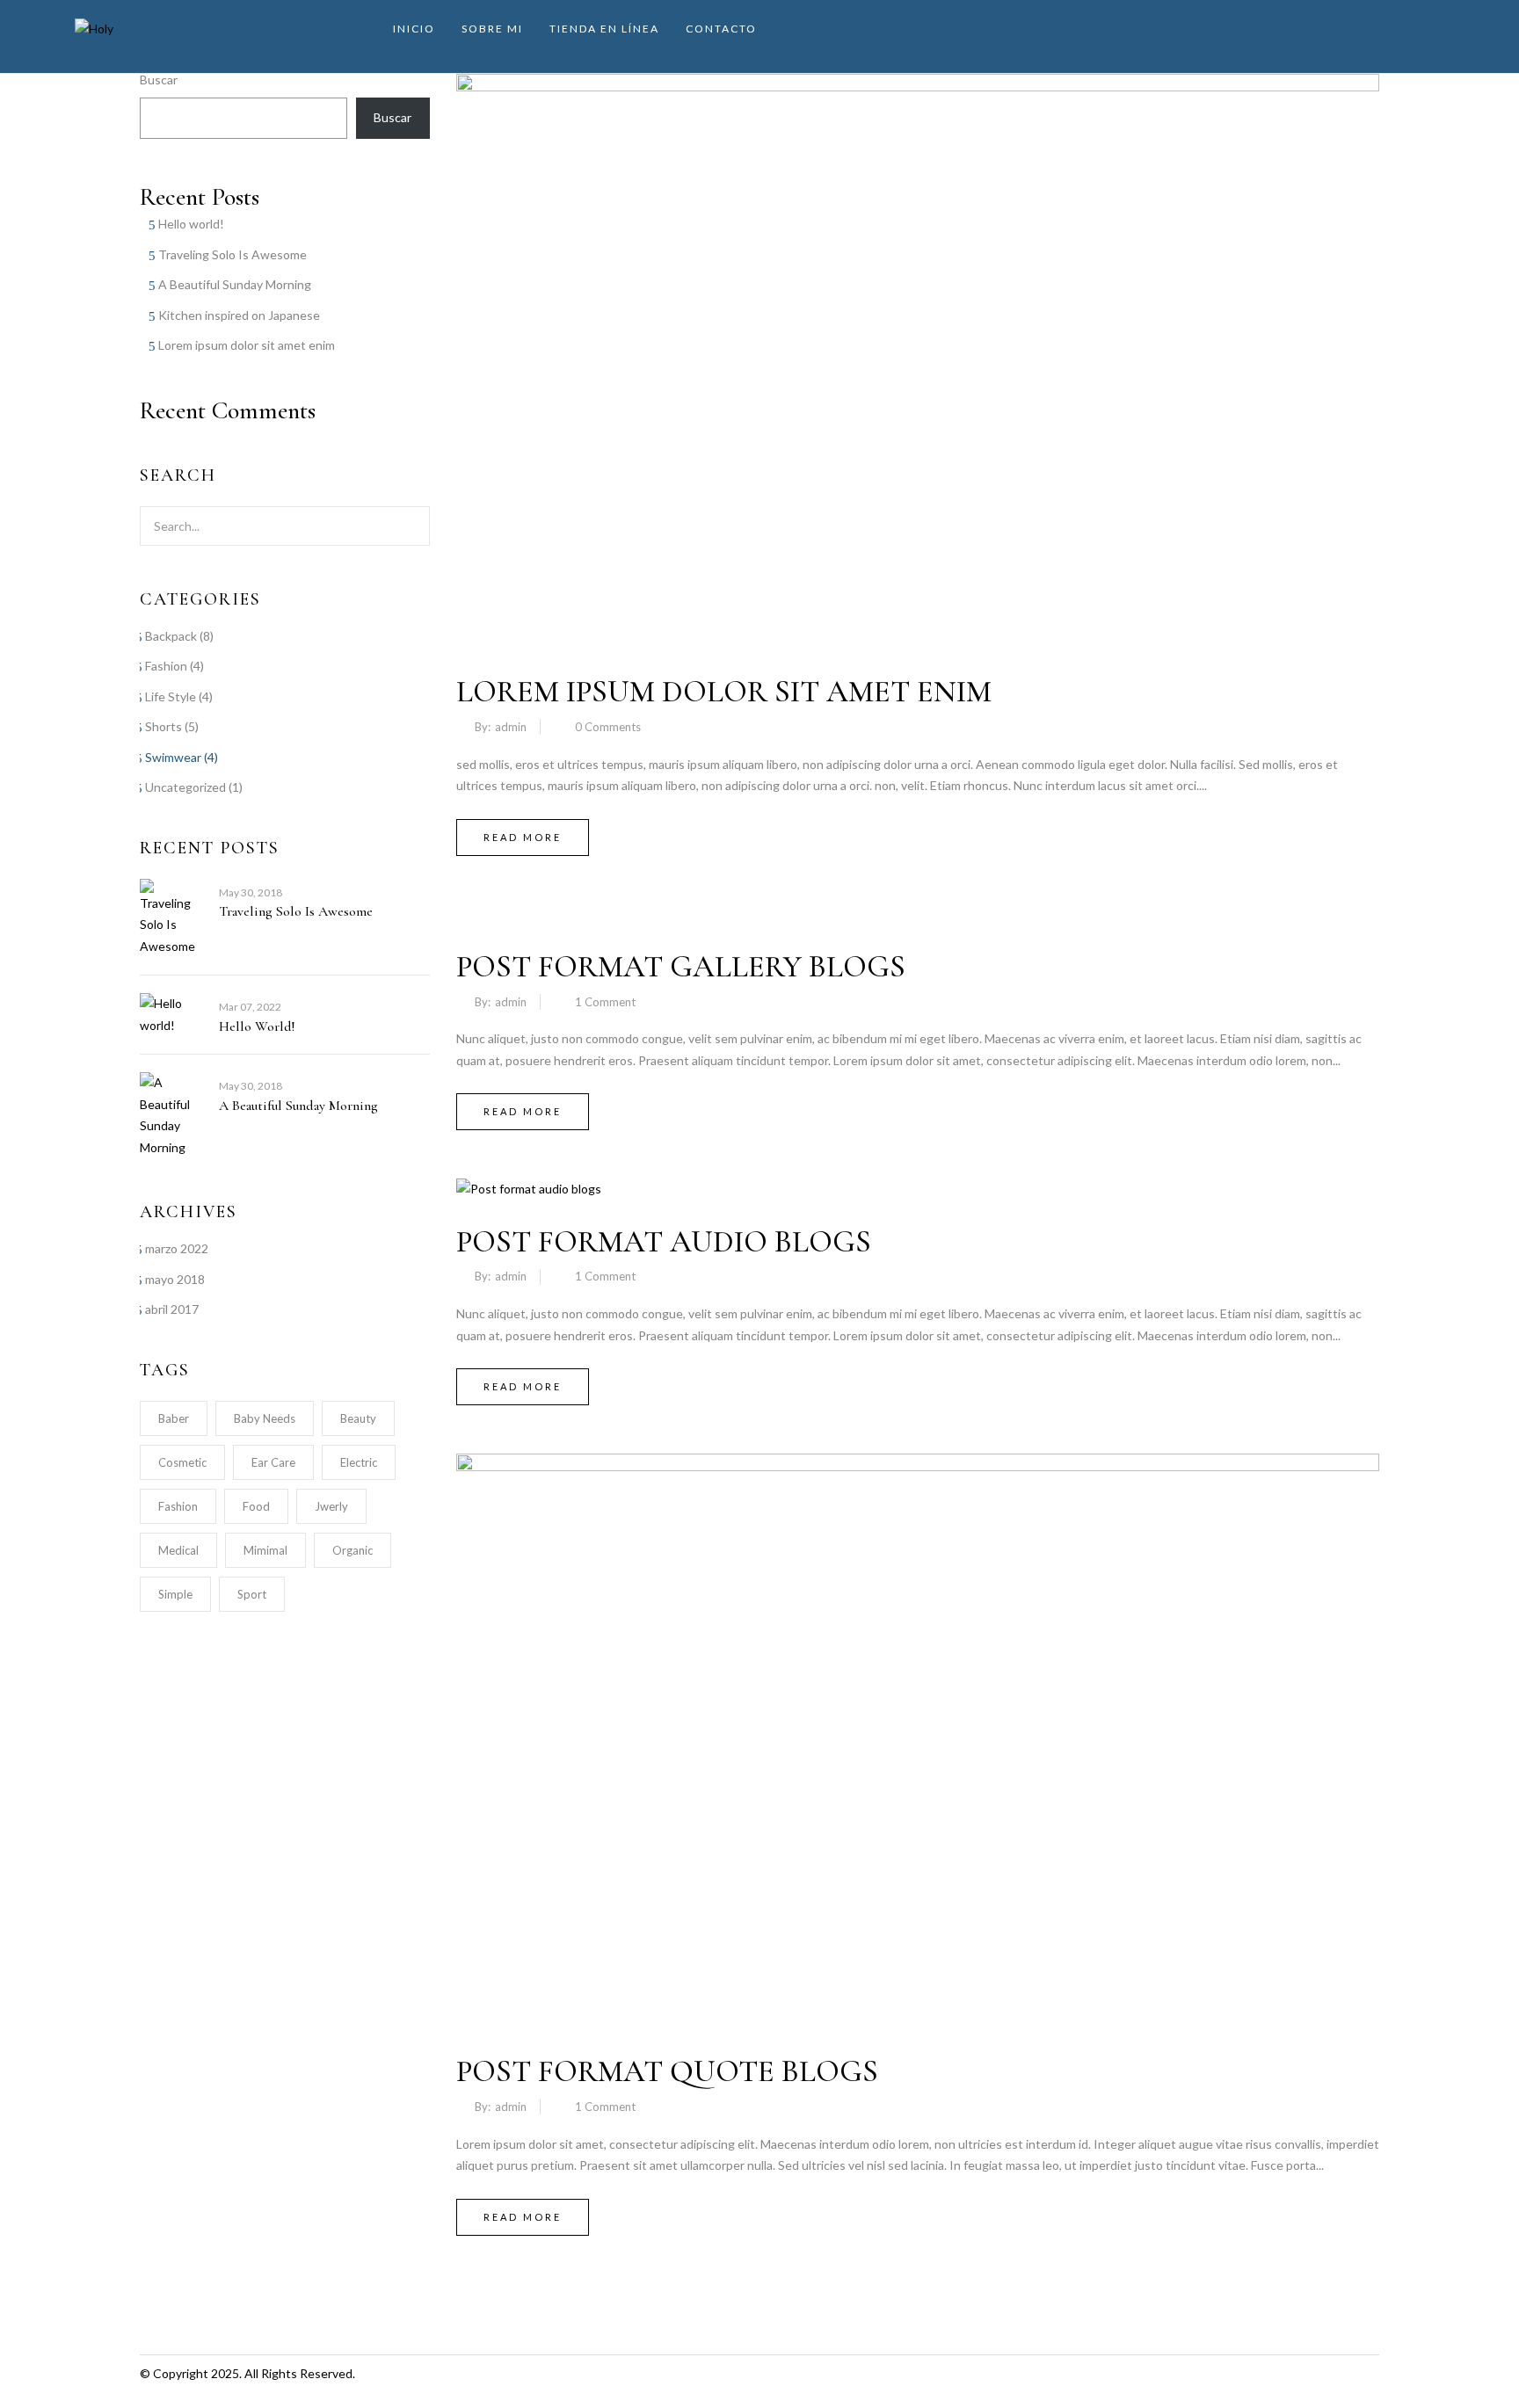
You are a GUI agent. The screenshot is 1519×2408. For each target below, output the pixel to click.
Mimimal (265, 1550)
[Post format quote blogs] (918, 1464)
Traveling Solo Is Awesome (233, 254)
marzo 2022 (177, 1248)
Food (256, 1506)
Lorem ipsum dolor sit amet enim (247, 345)
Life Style (171, 696)
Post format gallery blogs (681, 967)
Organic (352, 1550)
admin (511, 727)
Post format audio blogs (664, 1242)
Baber (174, 1418)
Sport (252, 1594)
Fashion (166, 666)
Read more (523, 837)
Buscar (159, 80)
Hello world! (191, 224)
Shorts (164, 726)
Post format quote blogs (667, 2071)
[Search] (406, 526)
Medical (178, 1550)
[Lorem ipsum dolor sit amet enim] (918, 84)
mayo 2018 (175, 1279)
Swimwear (173, 757)
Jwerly (331, 1506)
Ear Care (273, 1462)
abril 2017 (172, 1309)
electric (359, 1462)
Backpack (171, 636)
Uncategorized (185, 787)
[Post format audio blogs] (529, 1189)
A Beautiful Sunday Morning (235, 284)
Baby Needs (265, 1418)
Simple (175, 1594)
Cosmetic (182, 1462)
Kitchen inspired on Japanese (239, 315)
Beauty (358, 1418)
